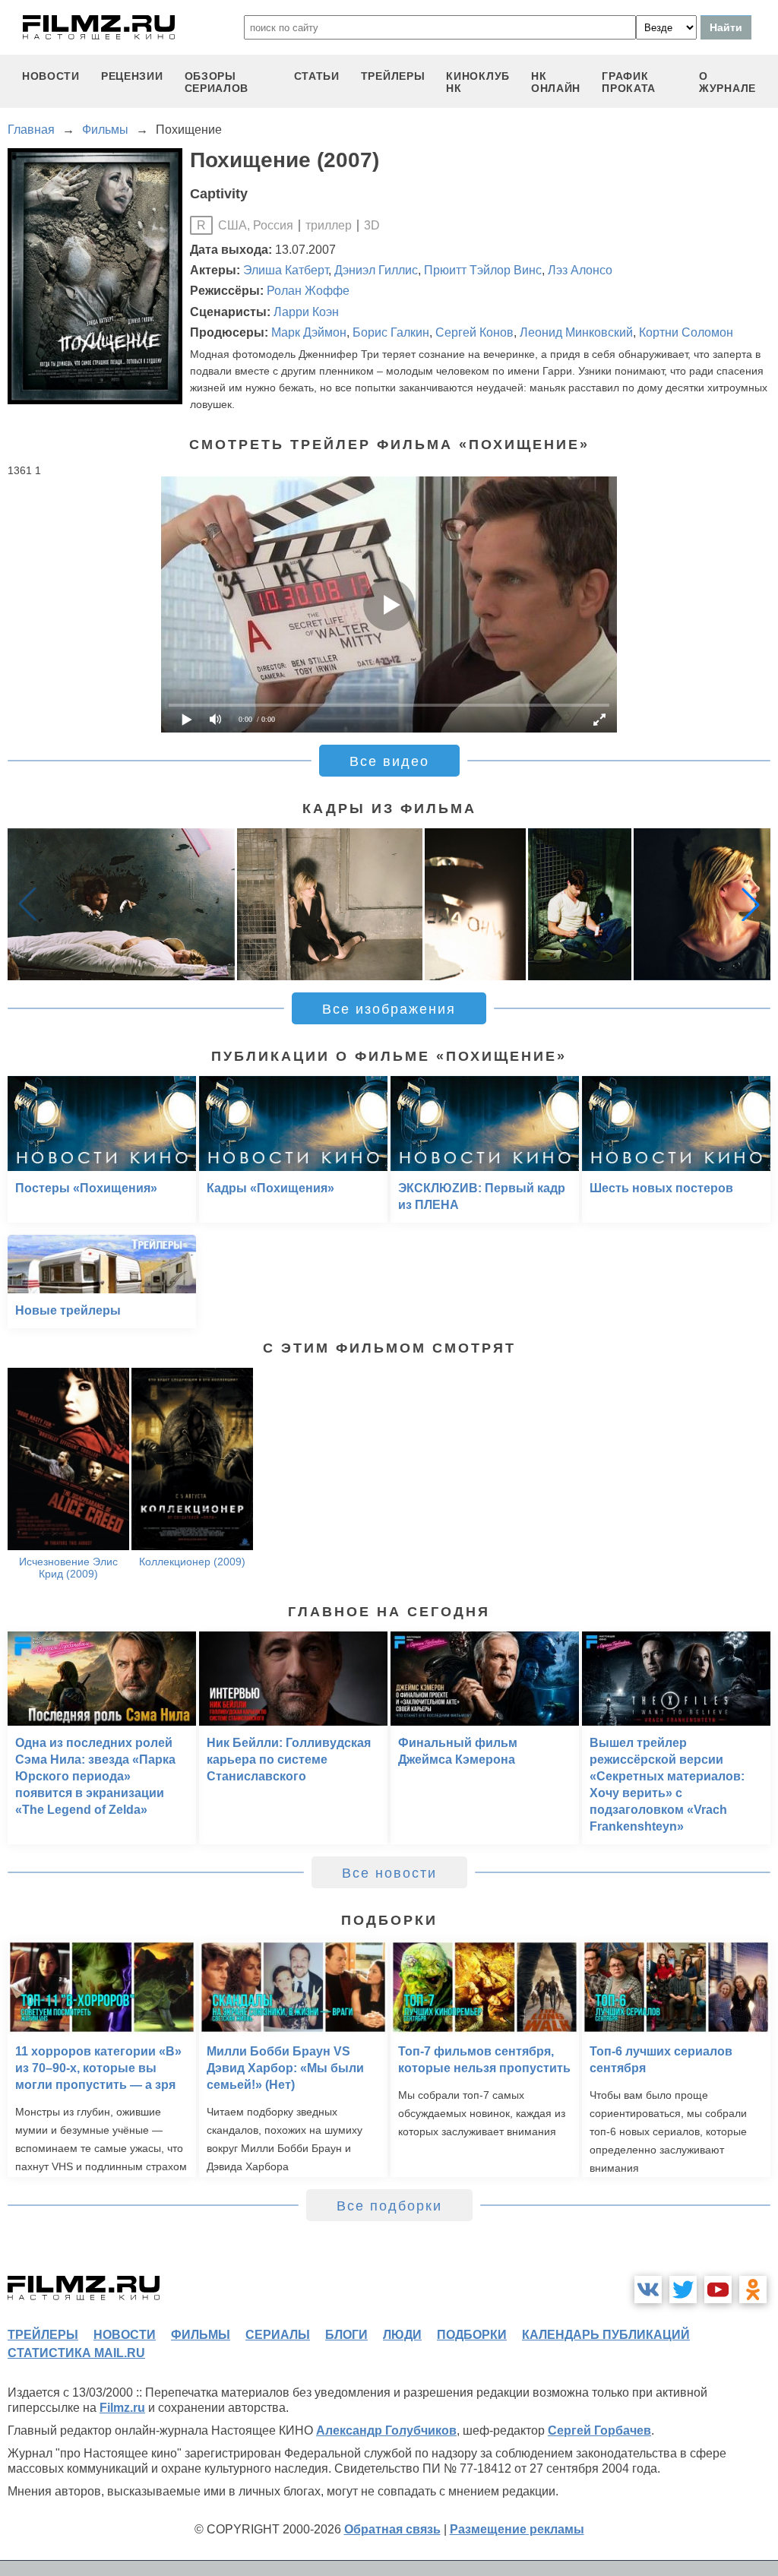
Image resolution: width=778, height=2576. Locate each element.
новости (51, 76)
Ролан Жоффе (308, 291)
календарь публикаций (606, 2335)
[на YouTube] (718, 2290)
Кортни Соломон (686, 332)
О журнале (727, 82)
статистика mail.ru (76, 2353)
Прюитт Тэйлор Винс (483, 270)
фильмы (201, 2335)
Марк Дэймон (309, 332)
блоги (346, 2335)
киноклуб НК (478, 82)
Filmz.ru (122, 2408)
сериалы (278, 2335)
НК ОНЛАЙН (556, 82)
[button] (751, 904)
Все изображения (389, 1009)
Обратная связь (392, 2529)
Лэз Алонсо (580, 270)
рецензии (132, 76)
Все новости (389, 1873)
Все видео (389, 761)
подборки (472, 2335)
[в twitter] (683, 2290)
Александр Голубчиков (386, 2430)
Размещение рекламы (517, 2529)
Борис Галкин (391, 332)
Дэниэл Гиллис (376, 270)
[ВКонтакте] (648, 2290)
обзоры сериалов (217, 82)
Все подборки (389, 2206)
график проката (629, 82)
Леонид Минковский (576, 332)
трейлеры (393, 76)
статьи (317, 76)
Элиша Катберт (286, 270)
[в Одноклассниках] (753, 2290)
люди (402, 2335)
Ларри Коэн (306, 312)
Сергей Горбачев (599, 2430)
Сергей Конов (474, 332)
